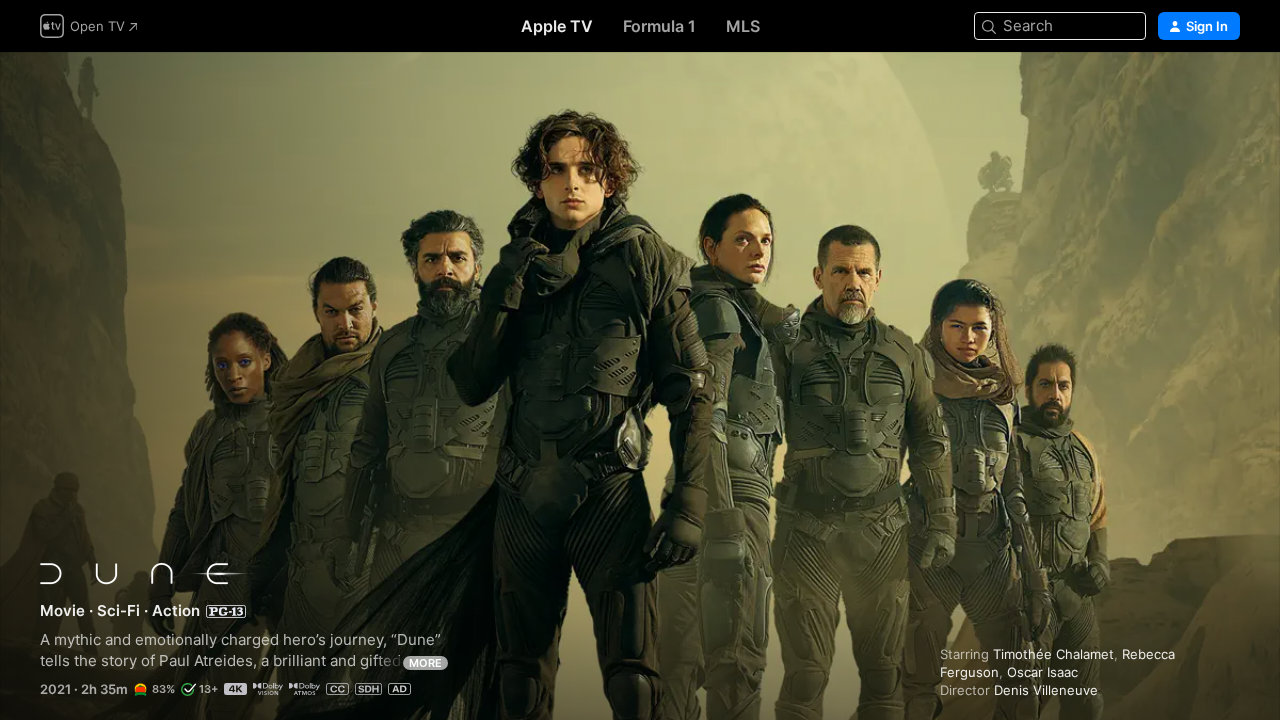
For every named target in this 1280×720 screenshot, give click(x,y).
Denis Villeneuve (1046, 690)
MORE (425, 663)
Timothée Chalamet (1053, 654)
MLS (743, 26)
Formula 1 (659, 26)
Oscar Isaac (1042, 672)
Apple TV (557, 26)
